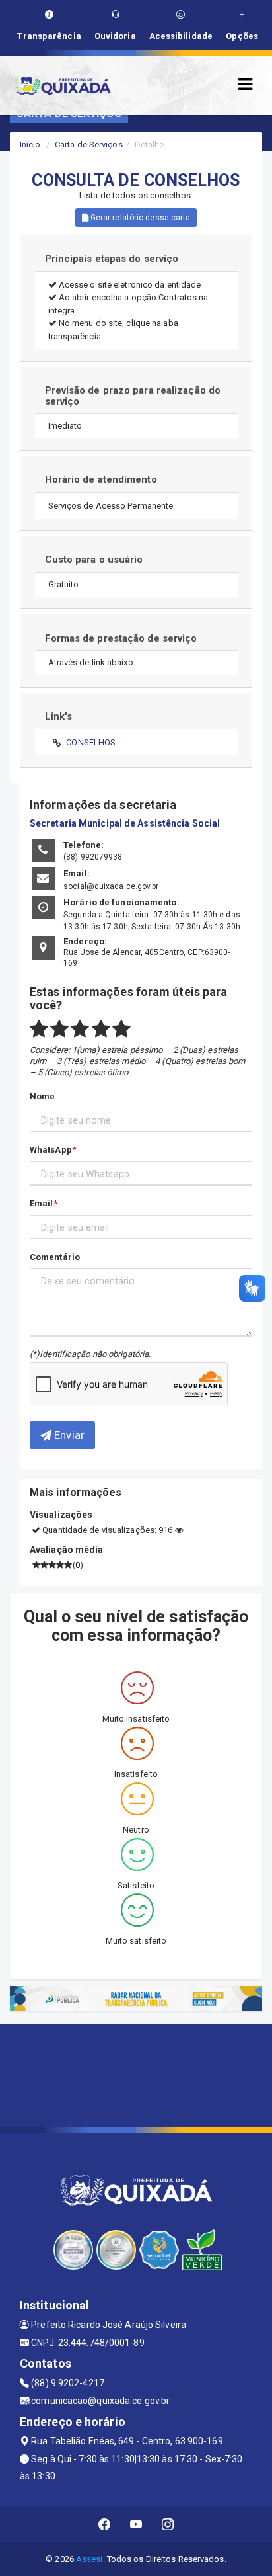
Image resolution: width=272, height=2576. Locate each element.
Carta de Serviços (89, 145)
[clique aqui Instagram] (168, 2525)
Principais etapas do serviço (112, 259)
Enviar (68, 1435)
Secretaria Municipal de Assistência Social (125, 823)
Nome (42, 1096)
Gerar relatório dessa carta (140, 218)
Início (30, 145)
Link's (59, 716)
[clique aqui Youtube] (136, 2525)
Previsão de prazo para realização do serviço (133, 396)
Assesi (89, 2559)
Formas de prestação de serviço (121, 638)
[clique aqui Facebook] (105, 2525)
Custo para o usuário (94, 560)
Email (42, 1203)
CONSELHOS (91, 742)
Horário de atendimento (101, 479)
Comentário (55, 1257)
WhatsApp (51, 1150)
